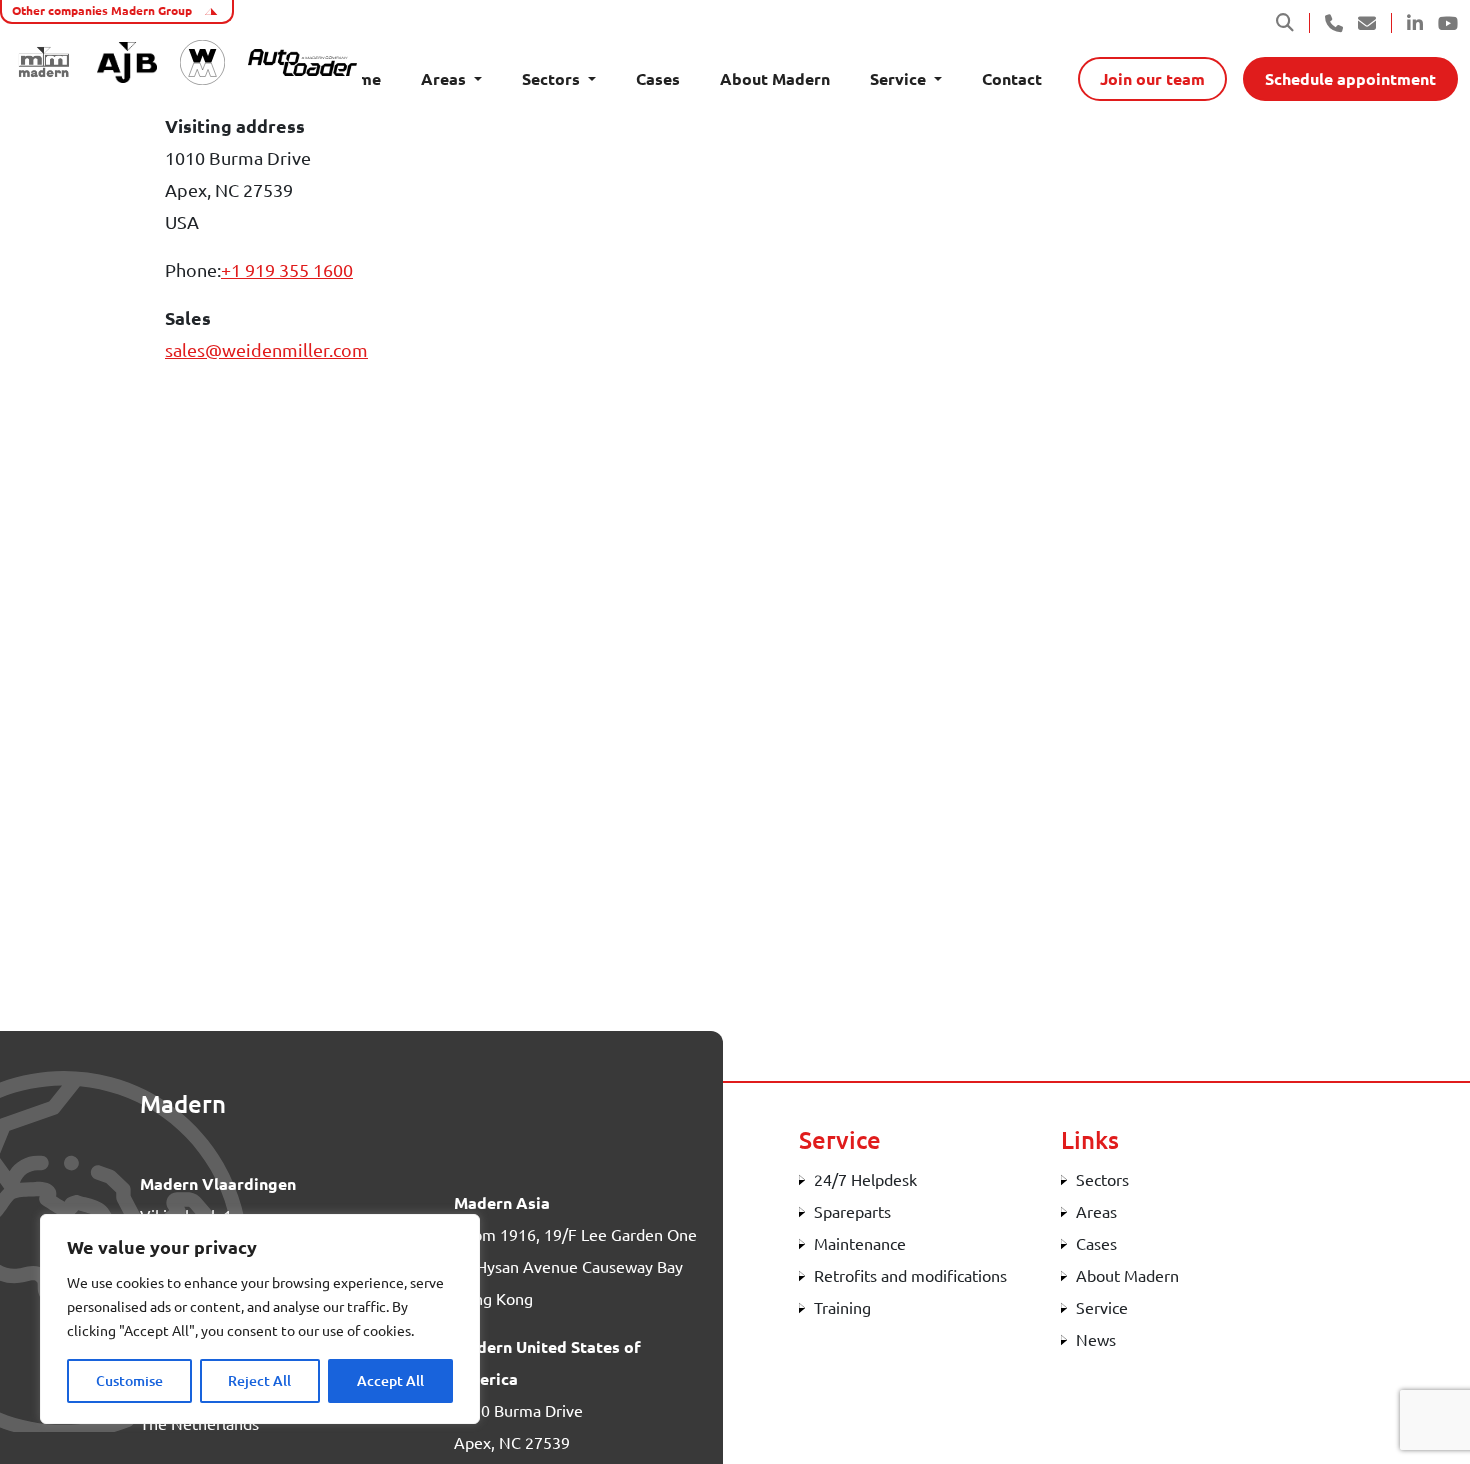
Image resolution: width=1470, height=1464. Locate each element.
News (1096, 1340)
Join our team (1152, 79)
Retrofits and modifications (910, 1276)
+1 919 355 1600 (287, 270)
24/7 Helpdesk (865, 1180)
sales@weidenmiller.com (266, 350)
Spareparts (852, 1212)
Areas (1096, 1212)
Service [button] (900, 79)
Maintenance (860, 1244)
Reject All (259, 1381)
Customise (129, 1381)
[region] (260, 1319)
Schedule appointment (1350, 79)
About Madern (775, 79)
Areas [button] (445, 79)
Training (842, 1308)
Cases (658, 79)
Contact (1012, 79)
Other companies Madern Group (103, 10)
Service (1102, 1308)
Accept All (390, 1381)
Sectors (1102, 1180)
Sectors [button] (553, 79)
